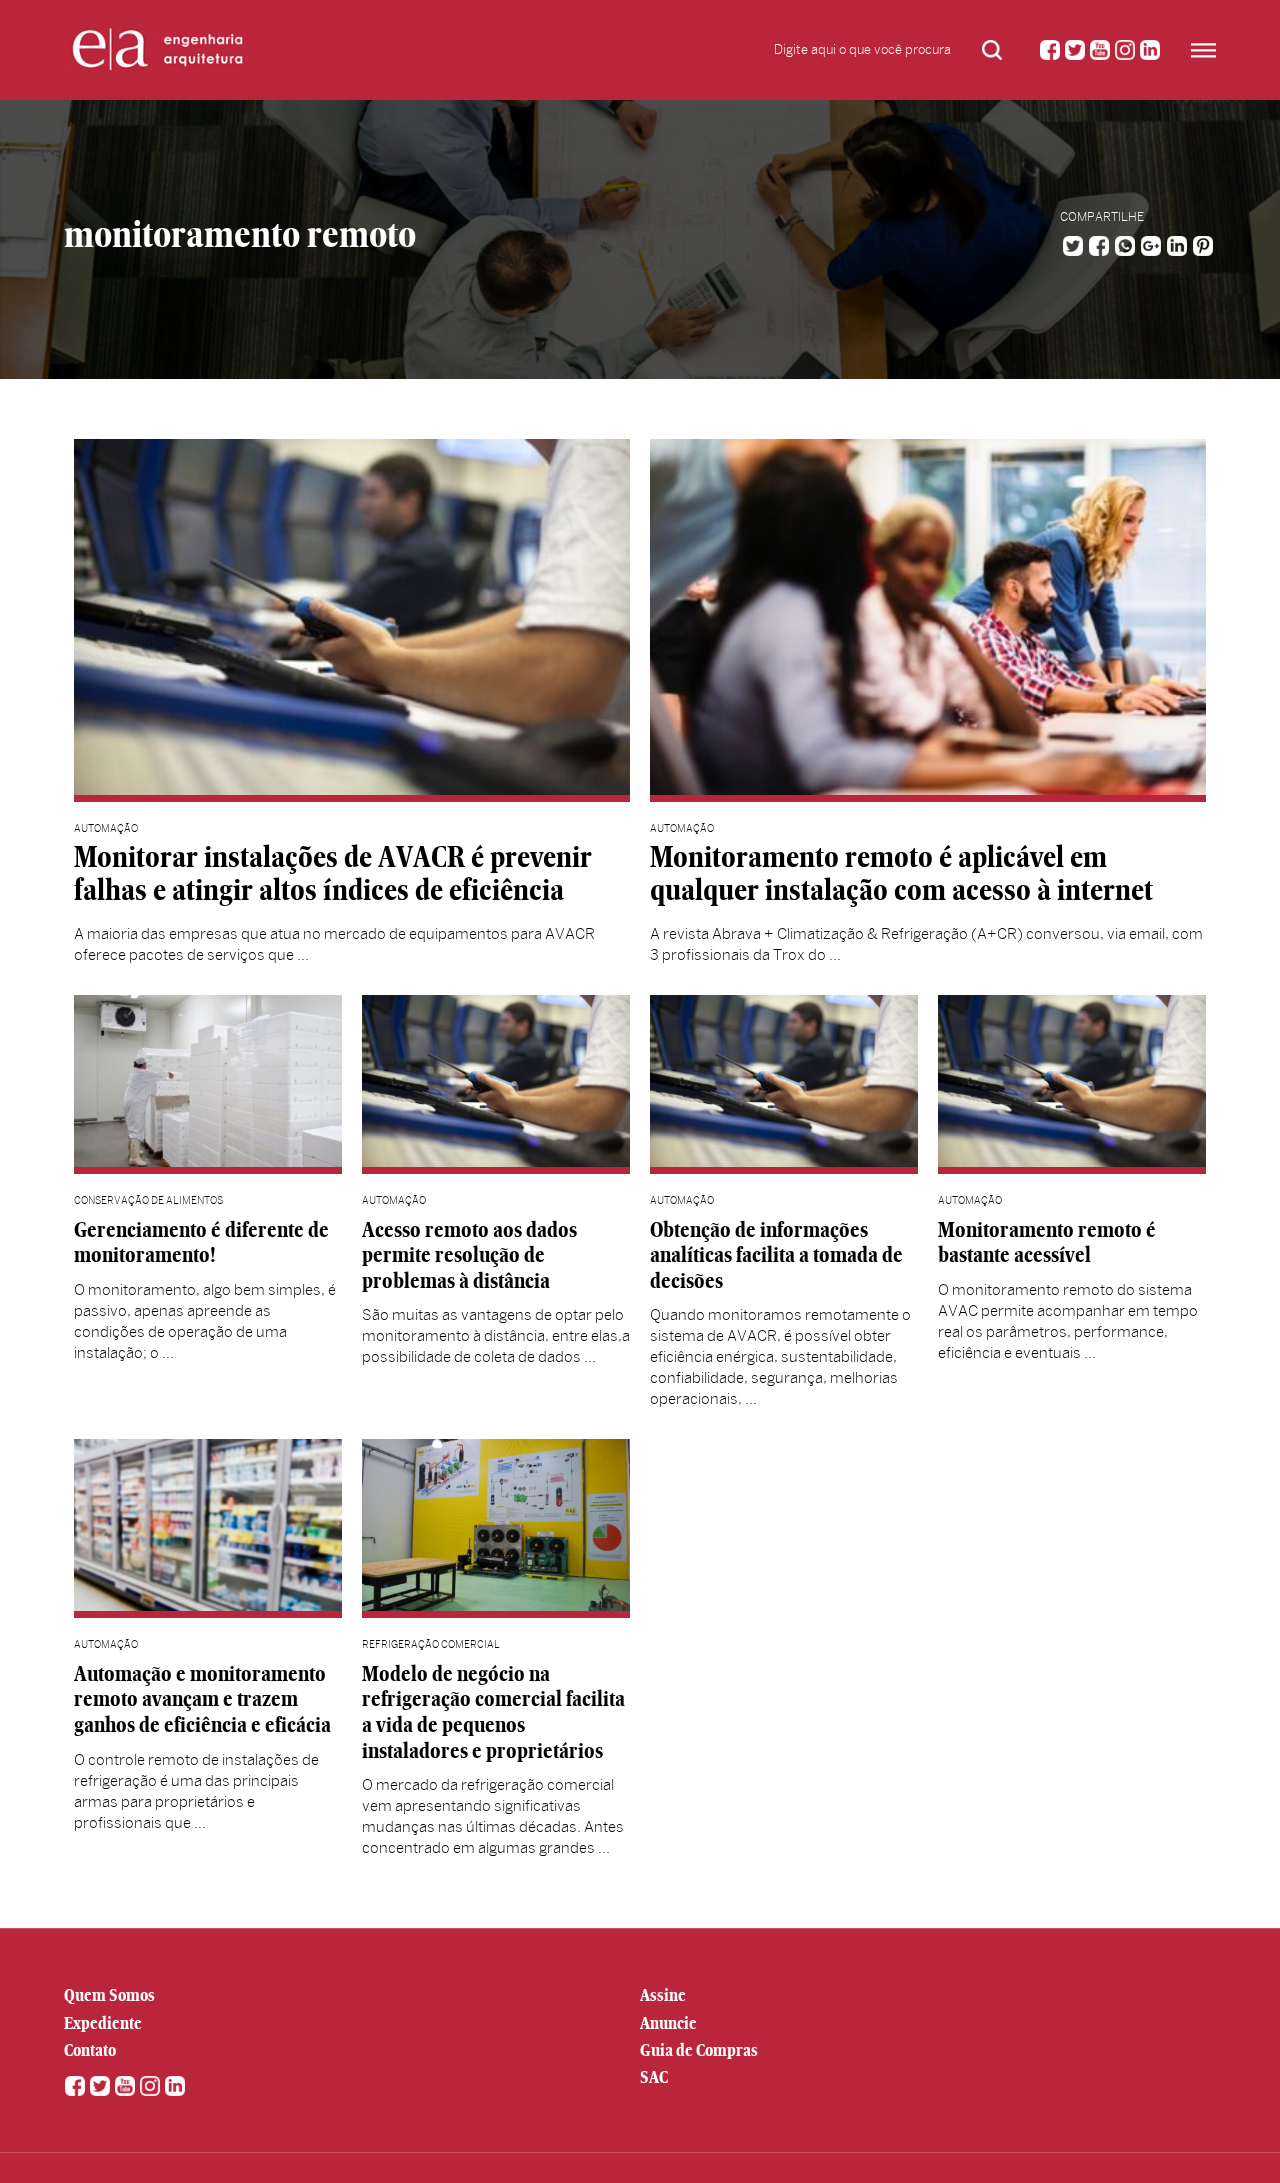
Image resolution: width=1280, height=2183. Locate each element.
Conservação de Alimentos (148, 1200)
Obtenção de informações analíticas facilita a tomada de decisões (776, 1255)
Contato (90, 2050)
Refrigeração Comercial (431, 1644)
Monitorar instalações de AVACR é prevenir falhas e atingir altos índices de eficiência (333, 874)
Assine (663, 1995)
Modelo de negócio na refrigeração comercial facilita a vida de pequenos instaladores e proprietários (493, 1712)
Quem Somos (109, 1995)
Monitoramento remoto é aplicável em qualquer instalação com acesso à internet (901, 874)
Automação (106, 828)
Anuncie (668, 2023)
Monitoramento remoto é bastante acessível (1047, 1242)
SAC (654, 2077)
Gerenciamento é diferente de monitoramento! (201, 1242)
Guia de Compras (699, 2050)
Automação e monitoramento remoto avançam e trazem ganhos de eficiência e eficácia (202, 1699)
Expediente (103, 2023)
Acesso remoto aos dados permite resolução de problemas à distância (469, 1255)
